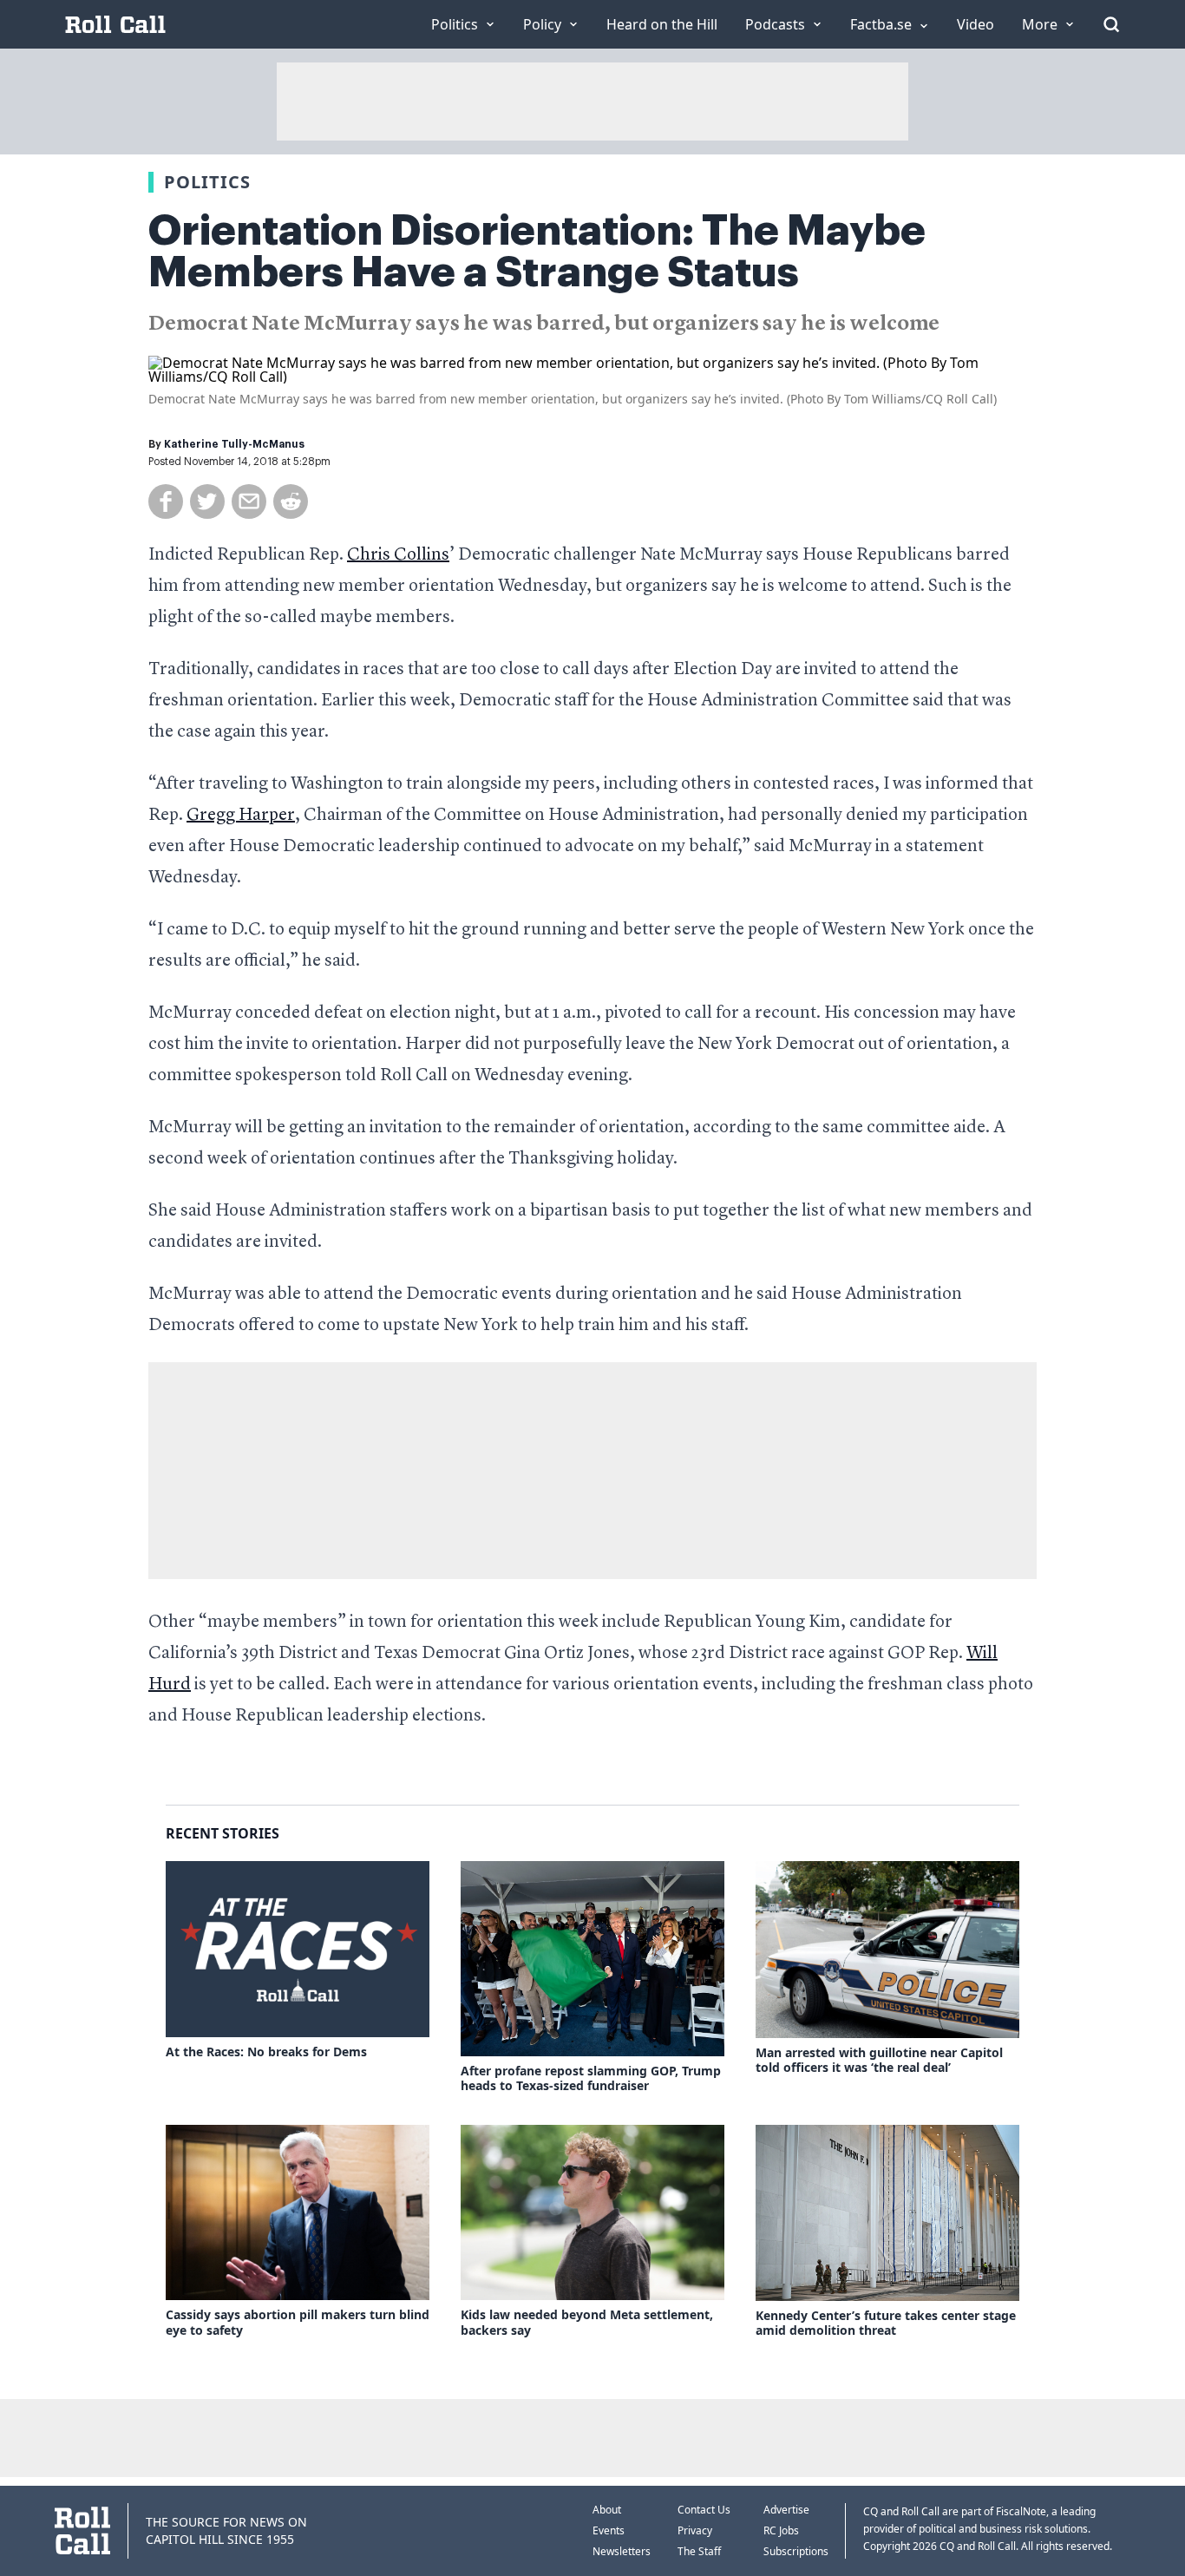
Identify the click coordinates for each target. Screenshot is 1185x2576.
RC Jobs (781, 2530)
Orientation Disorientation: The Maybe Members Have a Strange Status (537, 252)
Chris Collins (398, 555)
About (607, 2510)
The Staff (699, 2551)
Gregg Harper (241, 816)
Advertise (786, 2510)
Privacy (695, 2530)
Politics (207, 182)
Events (609, 2530)
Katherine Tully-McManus (234, 444)
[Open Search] (1111, 24)
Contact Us (704, 2510)
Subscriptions (796, 2551)
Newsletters (622, 2551)
